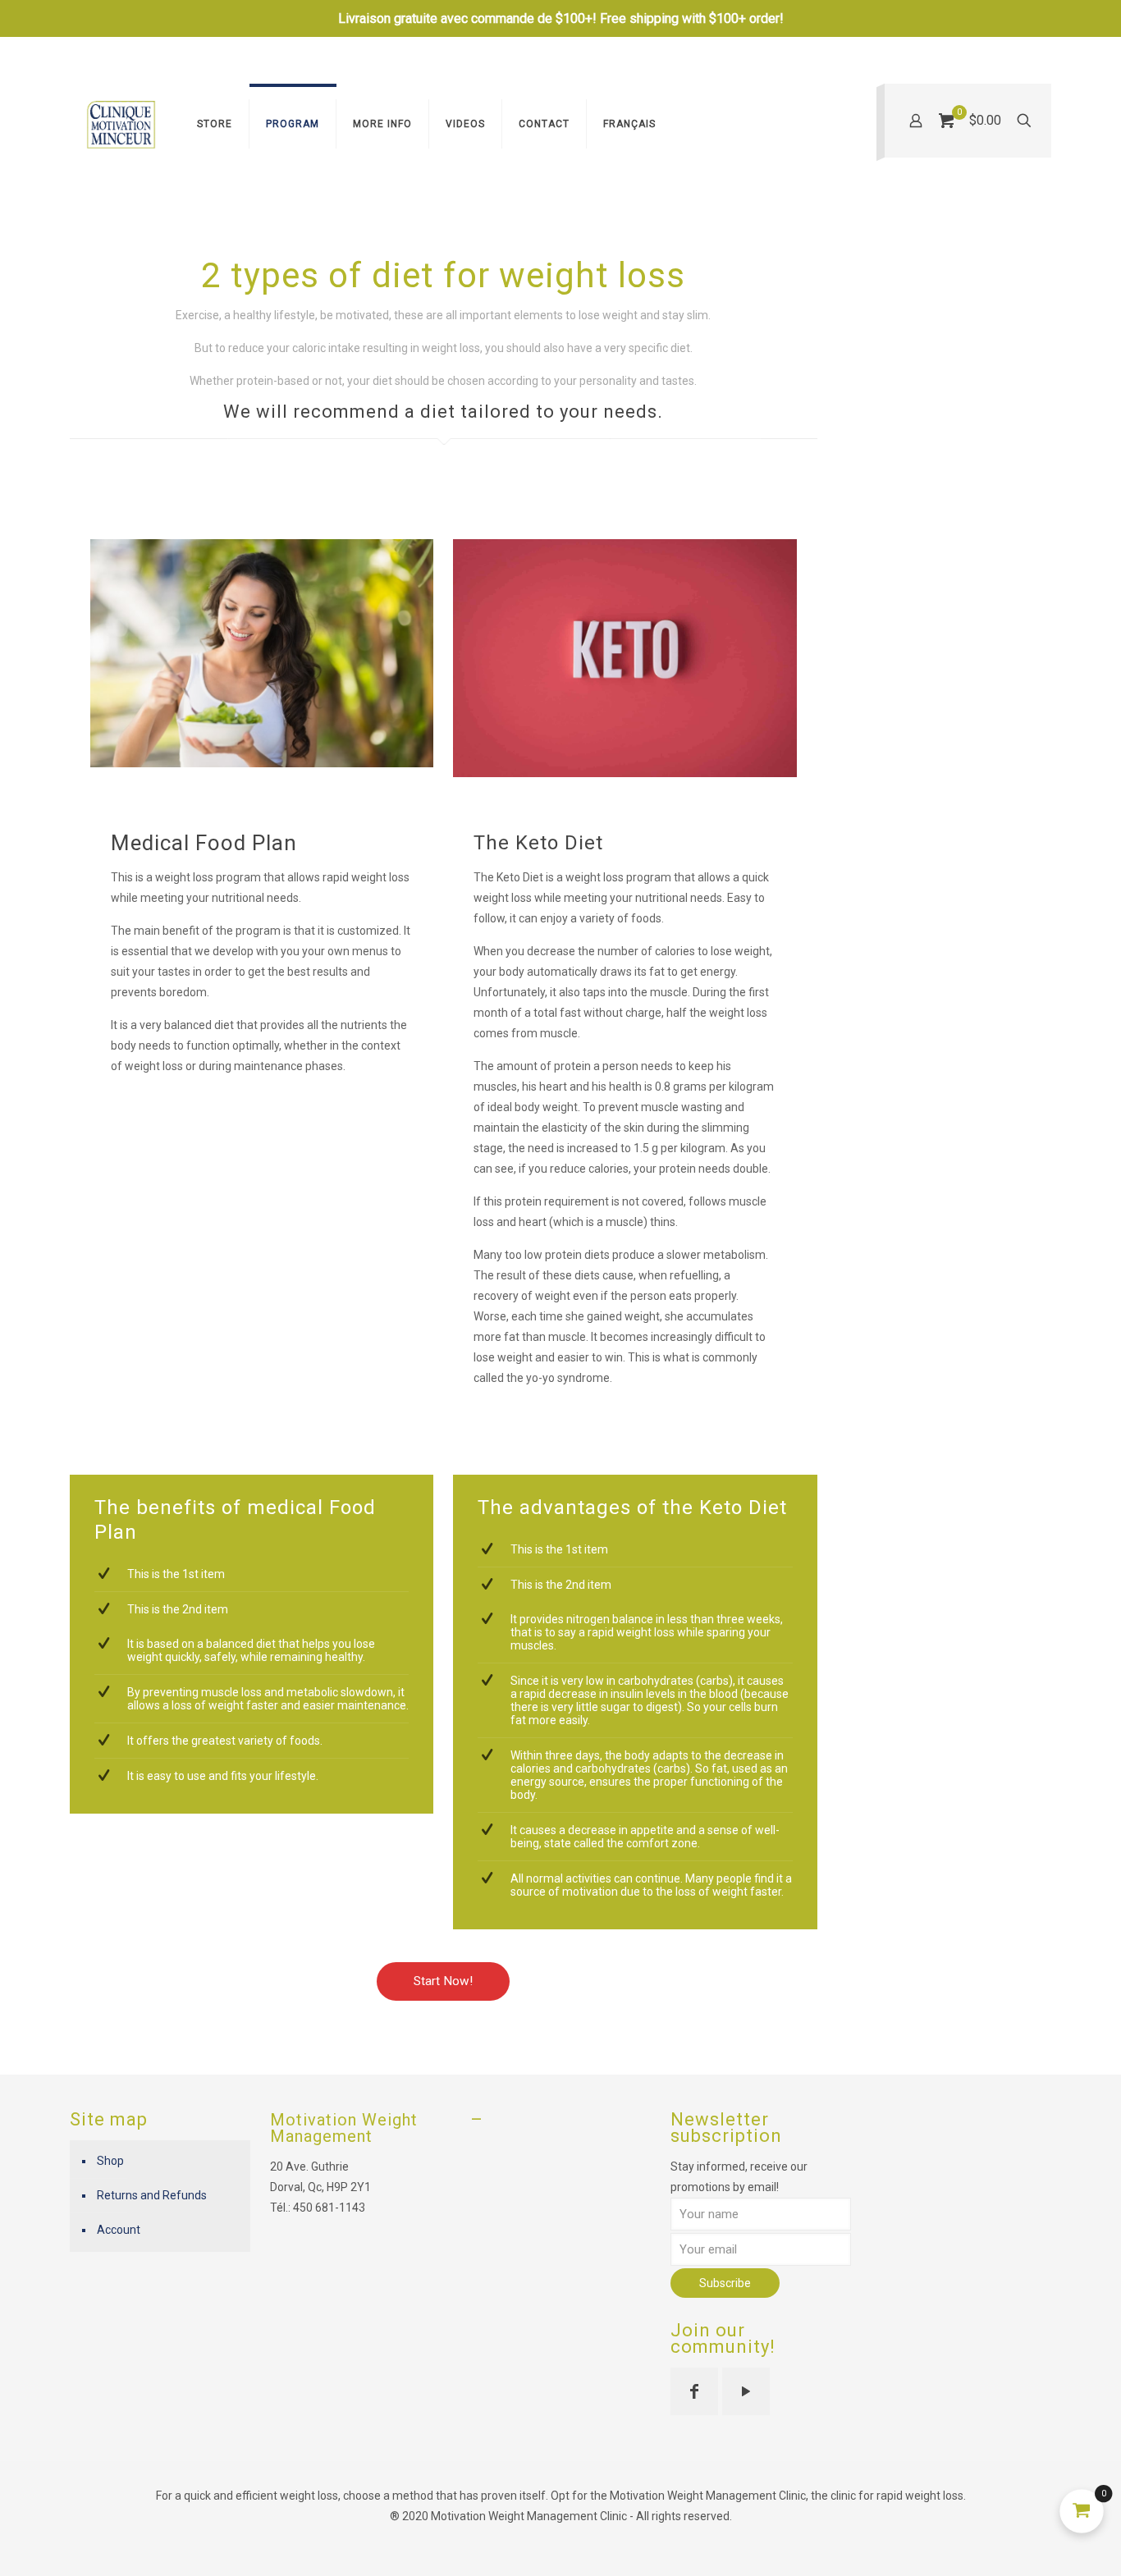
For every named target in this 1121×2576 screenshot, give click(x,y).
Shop (110, 2161)
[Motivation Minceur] (121, 124)
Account (119, 2230)
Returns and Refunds (152, 2195)
